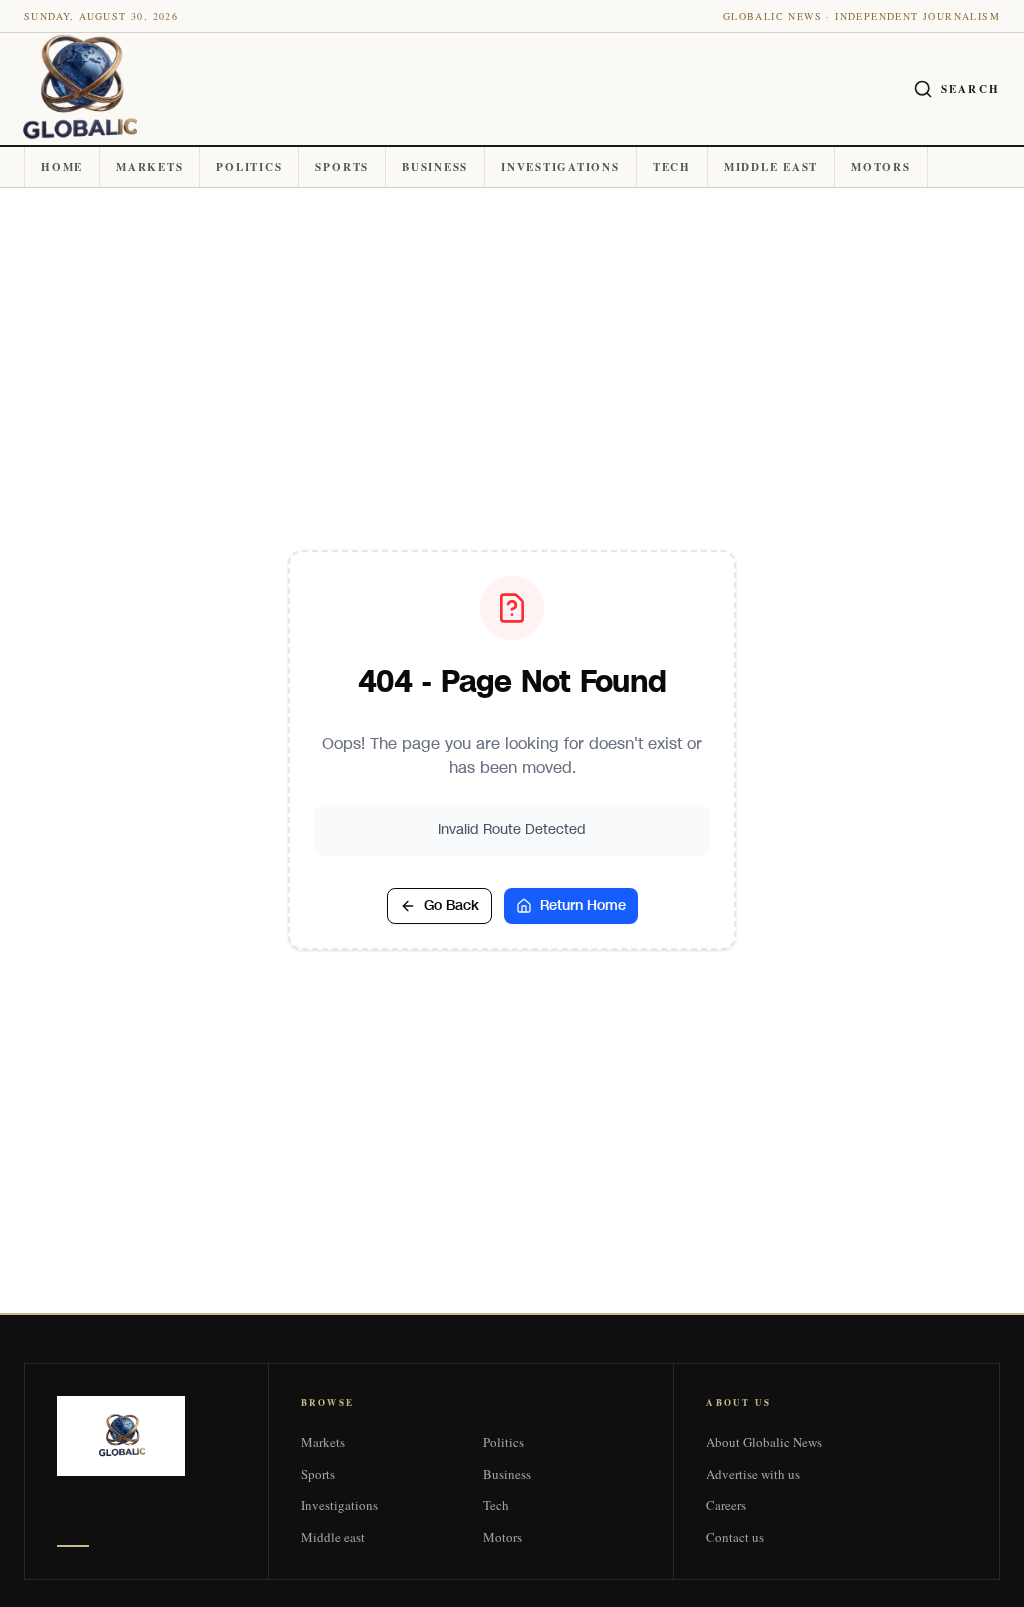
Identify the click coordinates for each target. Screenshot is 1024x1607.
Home (62, 167)
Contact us (735, 1537)
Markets (149, 167)
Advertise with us (753, 1474)
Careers (726, 1505)
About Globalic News (764, 1442)
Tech (672, 167)
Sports (342, 167)
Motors (881, 167)
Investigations (560, 167)
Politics (249, 167)
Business (435, 167)
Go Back (451, 905)
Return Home (583, 905)
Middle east (771, 167)
